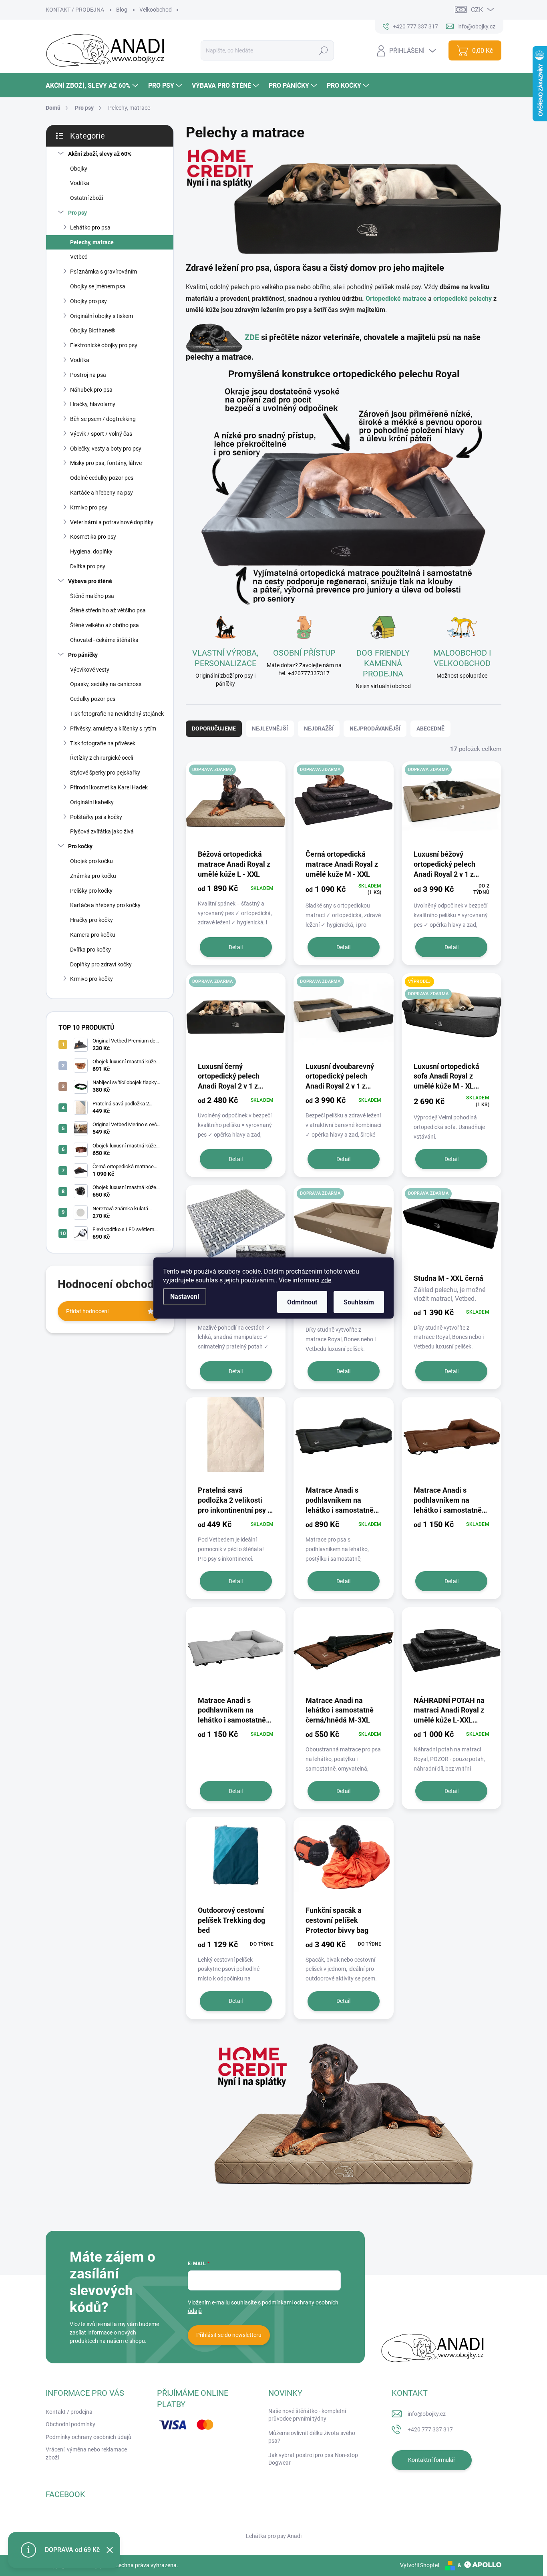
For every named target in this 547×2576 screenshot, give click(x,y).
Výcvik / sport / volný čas (101, 434)
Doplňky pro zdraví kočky (101, 964)
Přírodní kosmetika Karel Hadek (109, 787)
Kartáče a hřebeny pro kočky (105, 905)
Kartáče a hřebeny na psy (102, 493)
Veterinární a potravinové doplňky (112, 522)
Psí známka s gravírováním (104, 272)
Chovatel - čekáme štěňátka (104, 640)
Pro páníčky (83, 655)
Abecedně (430, 729)
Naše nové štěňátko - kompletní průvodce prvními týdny (307, 2415)
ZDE (252, 337)
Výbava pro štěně (90, 581)
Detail (236, 947)
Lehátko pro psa (90, 227)
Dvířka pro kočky (90, 950)
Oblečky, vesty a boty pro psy (106, 449)
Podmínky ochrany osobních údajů (88, 2437)
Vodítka (80, 183)
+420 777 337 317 (430, 2429)
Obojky (79, 169)
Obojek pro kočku (92, 861)
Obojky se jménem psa (98, 286)
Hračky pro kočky (92, 920)
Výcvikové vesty (90, 670)
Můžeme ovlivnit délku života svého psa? (312, 2437)
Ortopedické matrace (396, 299)
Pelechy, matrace (92, 242)
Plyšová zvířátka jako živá (102, 831)
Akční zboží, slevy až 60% (100, 154)
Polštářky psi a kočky (96, 817)
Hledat (323, 50)
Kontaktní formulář (432, 2460)
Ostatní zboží (86, 198)
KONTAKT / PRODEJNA (75, 10)
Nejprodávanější (375, 729)
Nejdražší (319, 729)
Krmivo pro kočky (92, 979)
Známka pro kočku (93, 876)
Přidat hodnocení (87, 1311)
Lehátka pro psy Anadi (274, 2536)
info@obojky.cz (427, 2414)
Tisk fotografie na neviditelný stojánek (117, 714)
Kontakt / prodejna (69, 2412)
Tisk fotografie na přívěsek (103, 743)
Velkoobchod (156, 10)
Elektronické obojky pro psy (104, 345)
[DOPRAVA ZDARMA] (236, 805)
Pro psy (77, 213)
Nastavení (185, 1297)
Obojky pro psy (88, 301)
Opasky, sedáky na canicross (106, 684)
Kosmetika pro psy (93, 537)
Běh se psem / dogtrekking (103, 419)
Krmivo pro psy (89, 507)
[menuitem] (93, 86)
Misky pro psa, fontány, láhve (106, 463)
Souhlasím (359, 1302)
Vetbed (79, 257)
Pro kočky (80, 846)
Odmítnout (302, 1302)
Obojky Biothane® (93, 330)
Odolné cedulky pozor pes (102, 478)
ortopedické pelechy (463, 299)
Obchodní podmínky (70, 2424)
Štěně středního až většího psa (108, 610)
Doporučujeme (214, 729)
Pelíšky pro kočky (91, 891)
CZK (477, 10)
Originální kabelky (92, 802)
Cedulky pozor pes (93, 699)
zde (326, 1280)
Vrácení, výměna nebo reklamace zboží (86, 2453)
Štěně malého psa (92, 596)
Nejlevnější (270, 729)
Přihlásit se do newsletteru (229, 2335)
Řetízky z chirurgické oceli (102, 758)
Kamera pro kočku (93, 935)
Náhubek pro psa (91, 390)
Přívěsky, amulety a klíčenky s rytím (113, 729)
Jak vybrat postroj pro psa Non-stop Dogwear (313, 2459)
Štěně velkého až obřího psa (105, 625)
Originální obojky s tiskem (102, 316)
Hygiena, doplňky (91, 551)
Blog (122, 10)
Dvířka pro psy (88, 566)
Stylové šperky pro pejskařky (105, 773)
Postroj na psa (88, 375)
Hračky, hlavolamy (93, 404)
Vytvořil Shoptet (420, 2565)
